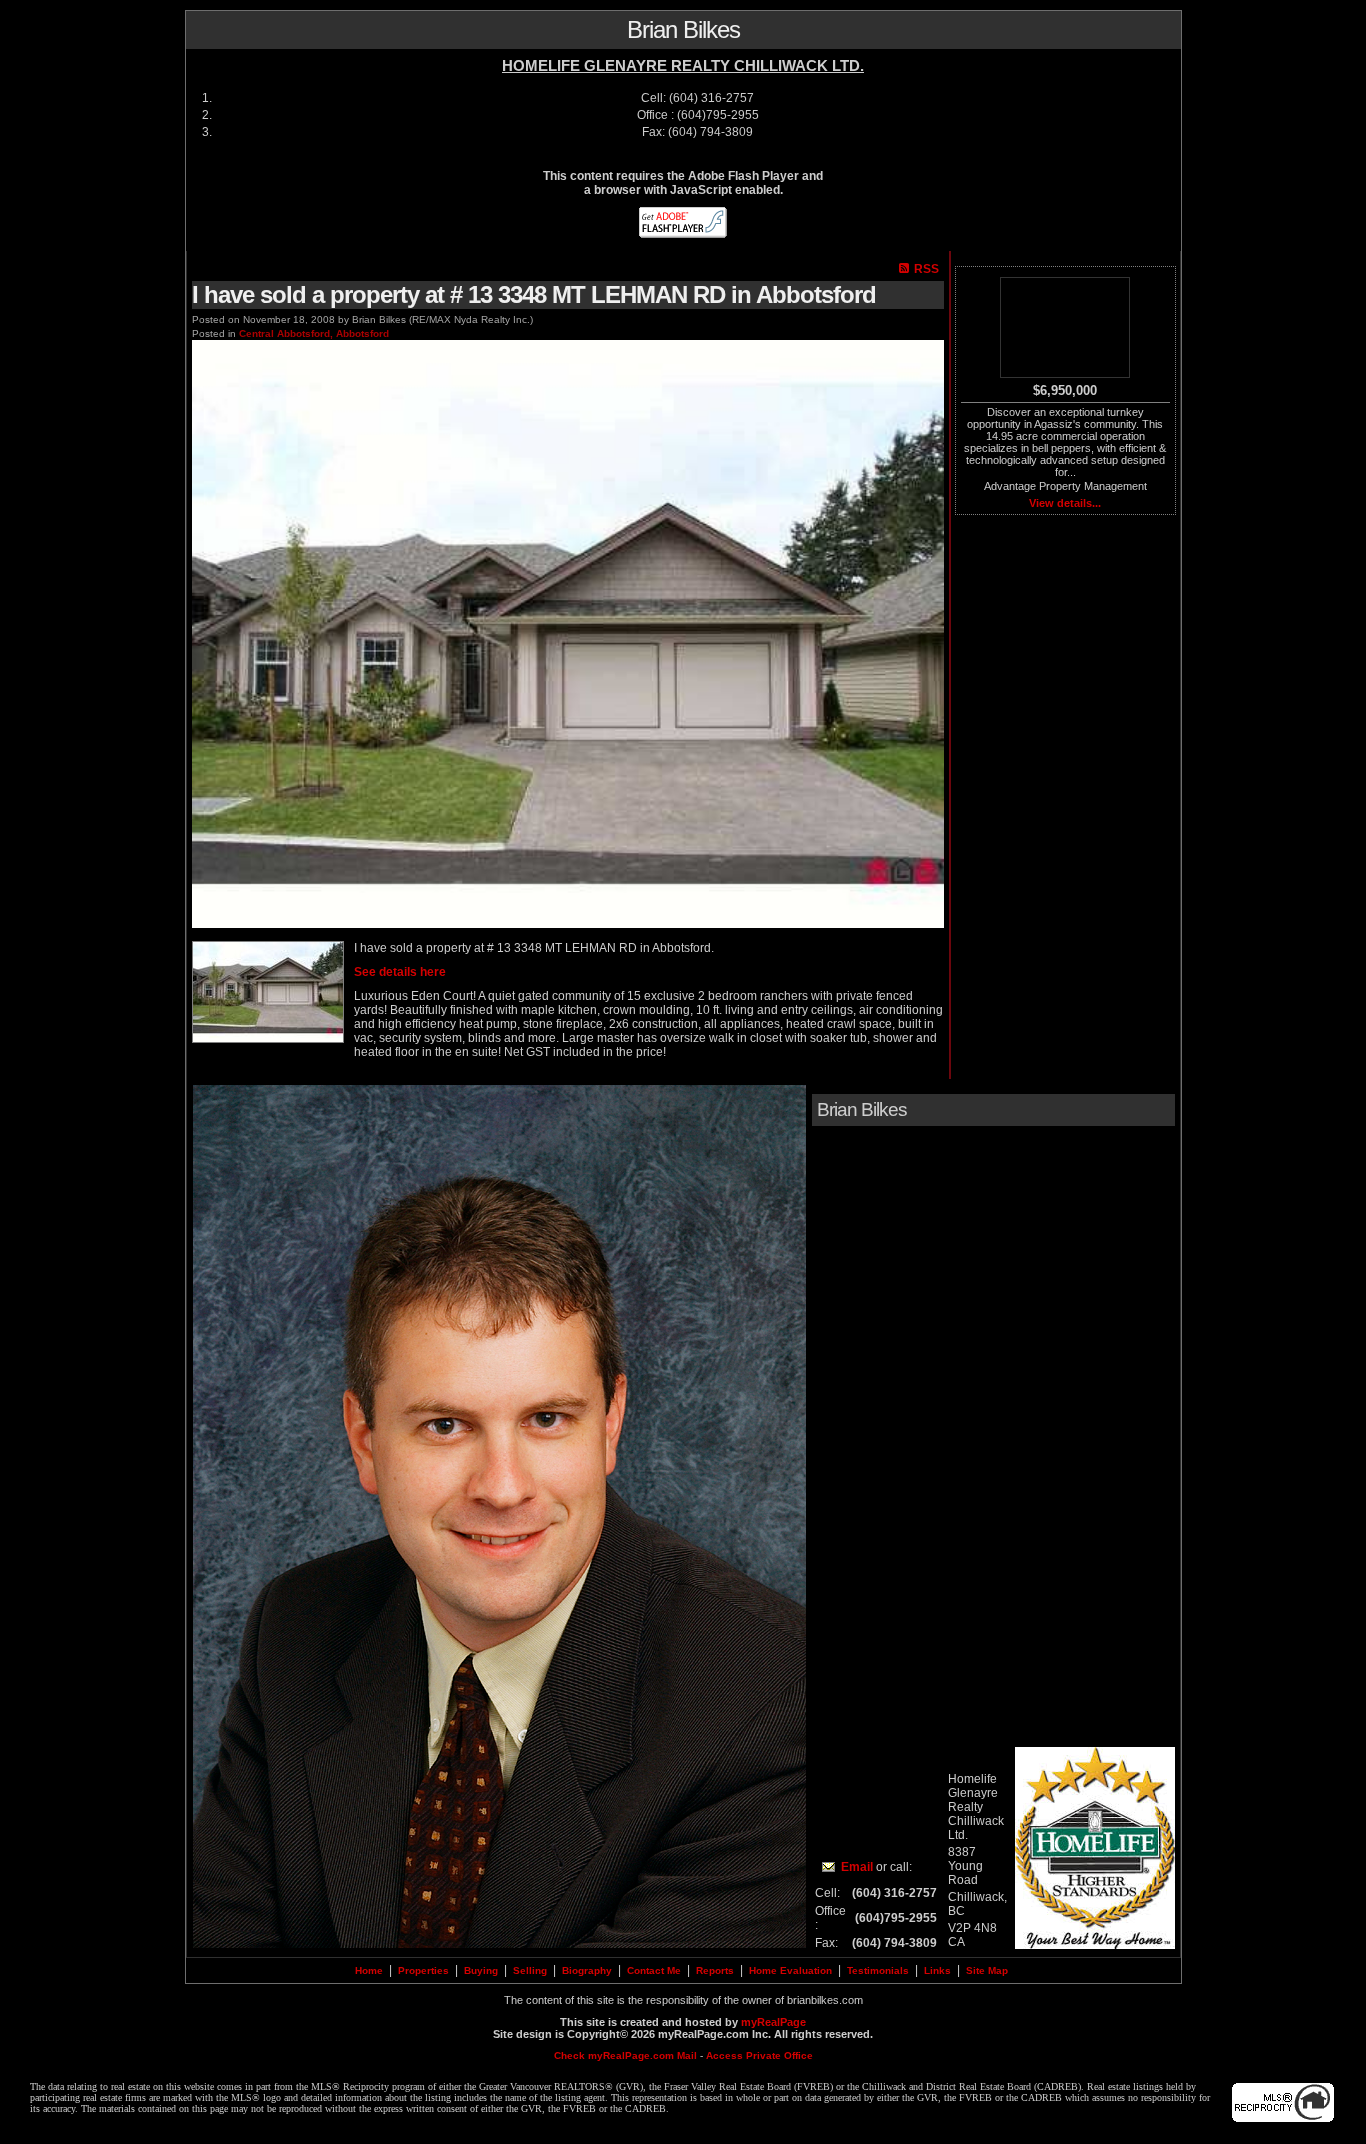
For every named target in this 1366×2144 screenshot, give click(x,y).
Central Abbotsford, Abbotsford (314, 333)
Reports (715, 1970)
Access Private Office (759, 2055)
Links (937, 1970)
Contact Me (654, 1970)
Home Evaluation (790, 1970)
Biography (587, 1970)
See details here (400, 972)
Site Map (987, 1970)
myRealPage (773, 2022)
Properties (423, 1970)
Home (369, 1970)
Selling (530, 1970)
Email (857, 1867)
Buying (481, 1970)
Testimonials (878, 1970)
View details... (1065, 503)
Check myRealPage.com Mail (625, 2055)
